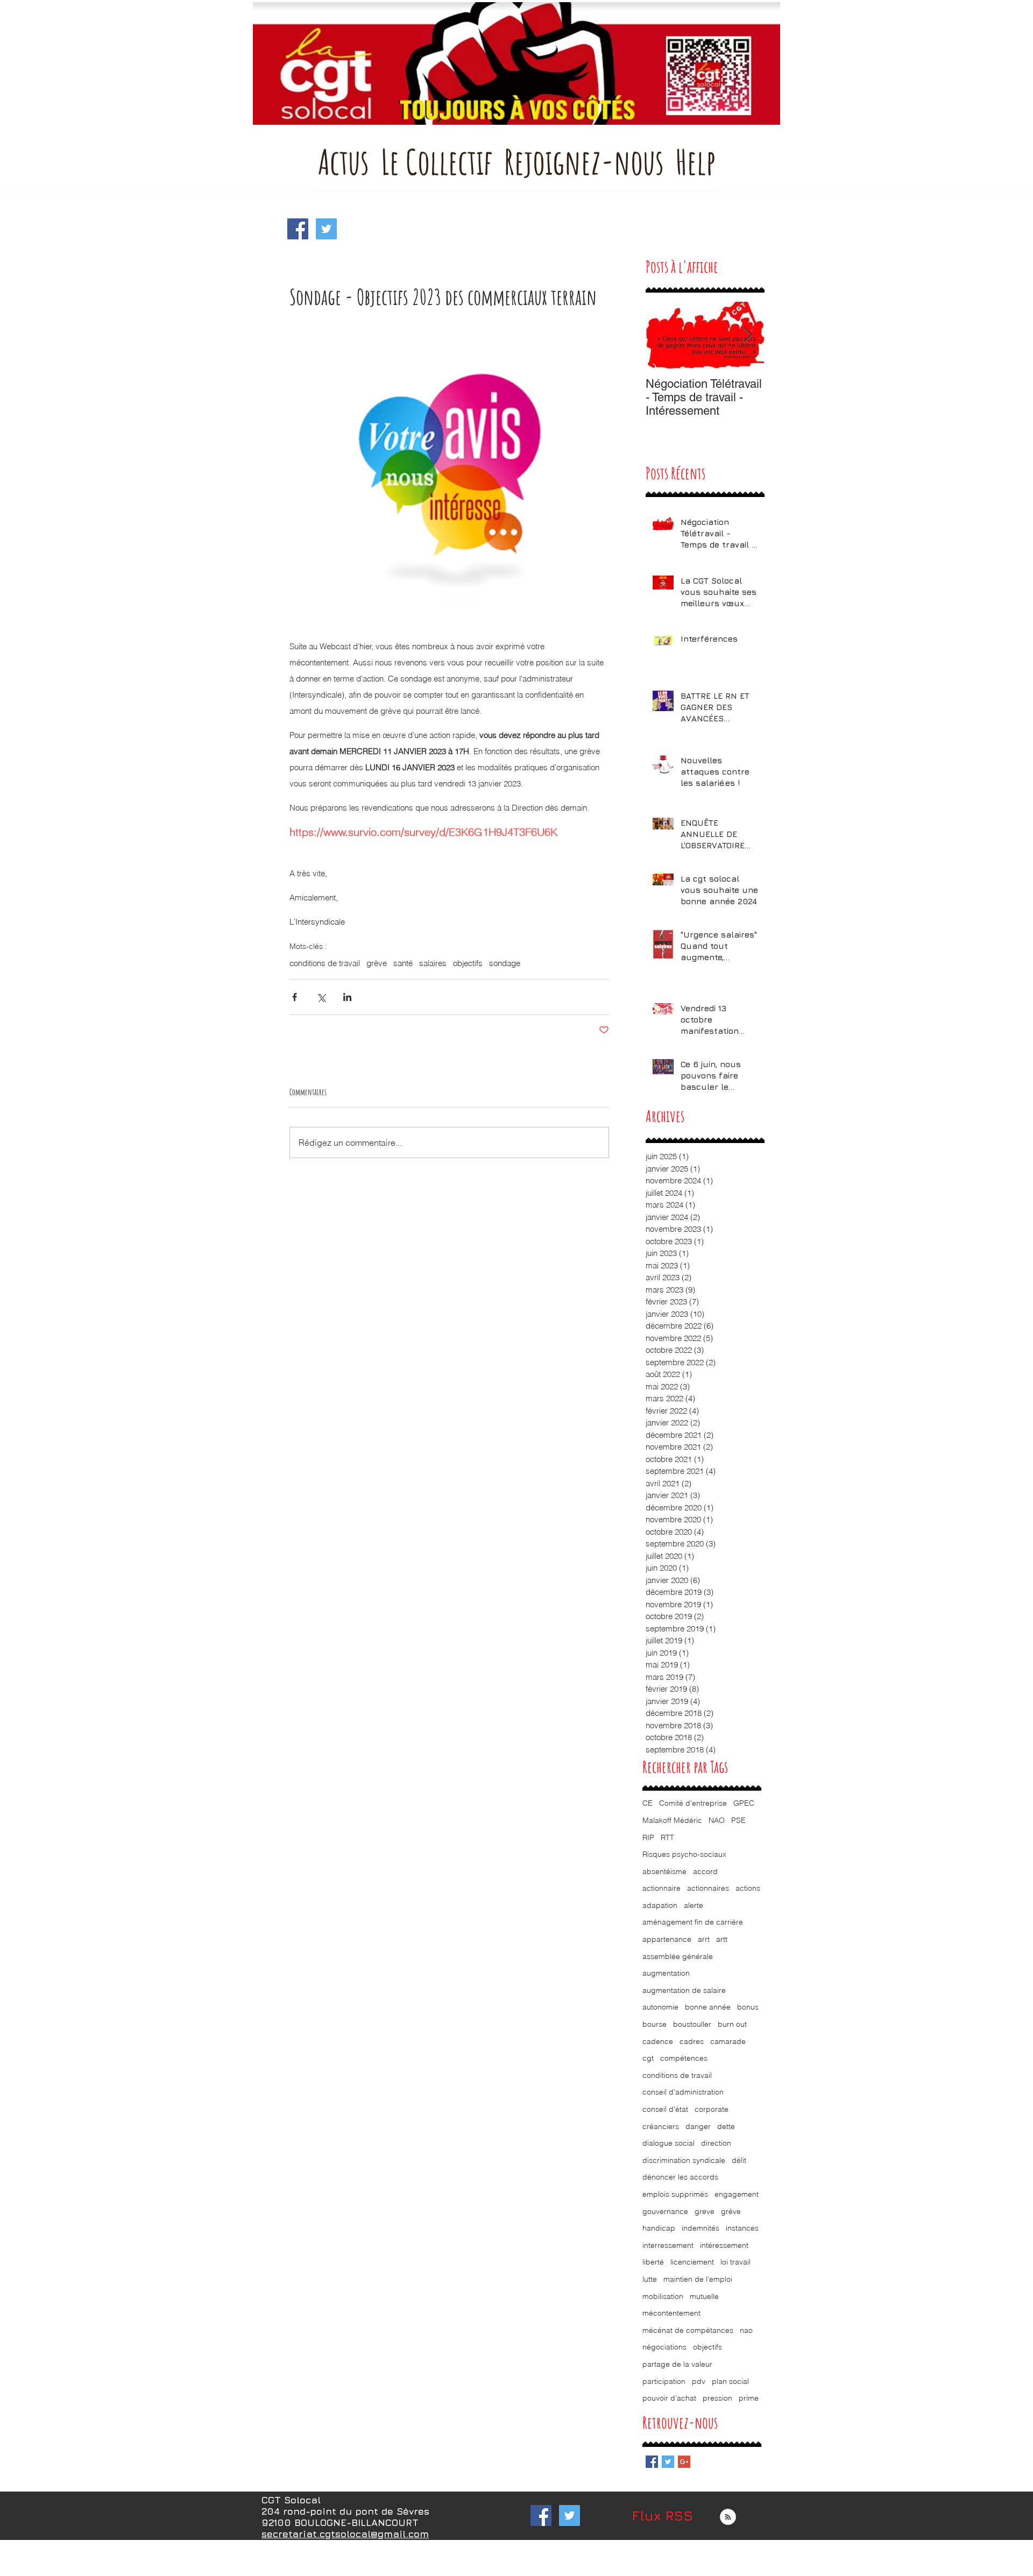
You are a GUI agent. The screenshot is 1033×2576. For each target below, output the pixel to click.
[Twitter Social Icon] (326, 229)
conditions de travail (325, 963)
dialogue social (668, 2143)
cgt (648, 2058)
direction (716, 2143)
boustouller (692, 2024)
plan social (730, 2381)
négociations (664, 2347)
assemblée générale (678, 1956)
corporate (712, 2109)
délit (739, 2160)
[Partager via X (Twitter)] (321, 997)
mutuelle (704, 2296)
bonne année (708, 2007)
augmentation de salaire (684, 1990)
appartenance (667, 1939)
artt (722, 1939)
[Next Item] (747, 335)
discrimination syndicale (684, 2160)
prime (749, 2398)
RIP (648, 1837)
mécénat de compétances (688, 2330)
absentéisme (664, 1871)
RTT (667, 1837)
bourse (655, 2024)
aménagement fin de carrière (693, 1922)
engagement (737, 2194)
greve (705, 2211)
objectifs (468, 963)
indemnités (701, 2228)
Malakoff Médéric (672, 1820)
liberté (653, 2262)
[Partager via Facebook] (295, 997)
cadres (692, 2041)
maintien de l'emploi (698, 2279)
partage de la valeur (677, 2364)
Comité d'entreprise (693, 1803)
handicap (659, 2228)
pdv (699, 2381)
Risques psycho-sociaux (684, 1854)
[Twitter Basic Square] (668, 2462)
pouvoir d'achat (669, 2398)
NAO (717, 1820)
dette (726, 2126)
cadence (658, 2041)
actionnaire (661, 1888)
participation (664, 2381)
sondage (505, 963)
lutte (650, 2279)
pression (717, 2398)
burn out (732, 2024)
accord (705, 1871)
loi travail (735, 2262)
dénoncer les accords (680, 2177)
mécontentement (671, 2313)
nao (746, 2330)
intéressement (724, 2245)
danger (698, 2126)
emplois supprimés (675, 2194)
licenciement (692, 2262)
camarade (728, 2041)
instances (742, 2228)
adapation (660, 1905)
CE (648, 1803)
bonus (748, 2007)
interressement (668, 2245)
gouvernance (665, 2211)
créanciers (661, 2126)
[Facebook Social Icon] (298, 229)
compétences (684, 2058)
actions (748, 1888)
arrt (704, 1939)
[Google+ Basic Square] (684, 2462)
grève (377, 963)
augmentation (666, 1973)
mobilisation (663, 2296)
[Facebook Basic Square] (652, 2462)
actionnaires (708, 1888)
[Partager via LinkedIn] (347, 997)
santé (403, 963)
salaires (433, 963)
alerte (694, 1905)
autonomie (660, 2007)
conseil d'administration (683, 2092)
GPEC (744, 1803)
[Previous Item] (663, 335)
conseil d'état (665, 2109)
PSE (738, 1820)
